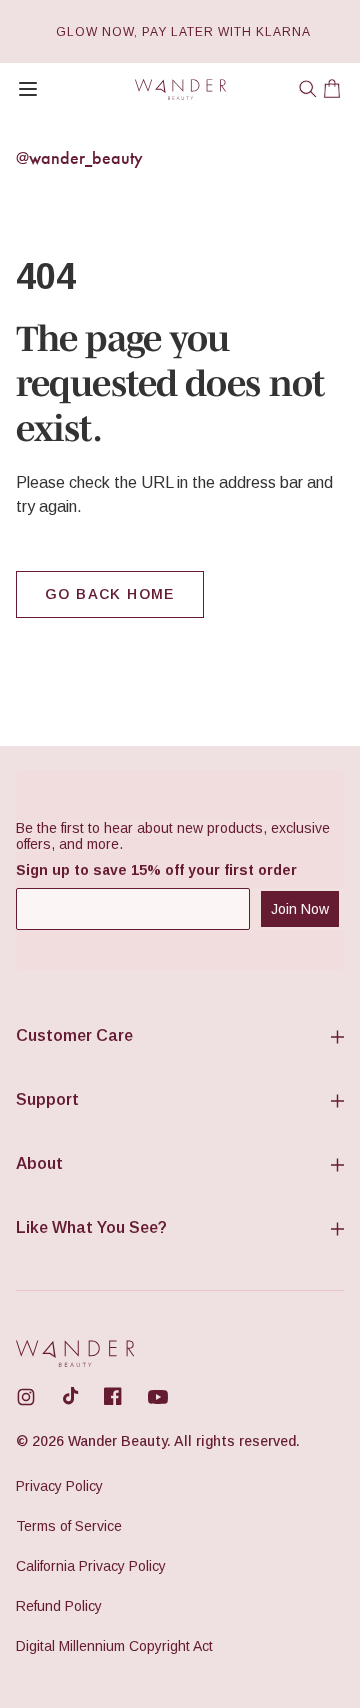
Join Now (300, 909)
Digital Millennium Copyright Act (114, 1646)
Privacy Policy (59, 1486)
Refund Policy (59, 1606)
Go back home (110, 594)
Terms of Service (69, 1526)
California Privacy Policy (91, 1566)
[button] (308, 89)
